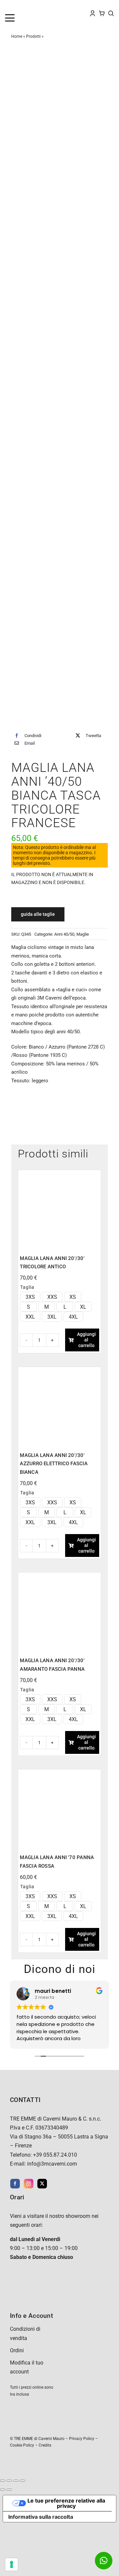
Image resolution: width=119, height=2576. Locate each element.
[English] (14, 7)
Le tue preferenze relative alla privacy (66, 2503)
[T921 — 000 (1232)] (59, 1774)
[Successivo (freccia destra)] (9, 2490)
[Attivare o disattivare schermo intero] (9, 2481)
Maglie (83, 934)
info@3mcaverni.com (52, 2164)
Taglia (27, 1287)
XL (83, 1307)
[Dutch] (8, 7)
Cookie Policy (22, 2445)
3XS (30, 1297)
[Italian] (34, 7)
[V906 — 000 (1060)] (59, 1577)
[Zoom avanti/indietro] (3, 2481)
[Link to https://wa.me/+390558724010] (104, 2561)
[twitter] (42, 2184)
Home (17, 36)
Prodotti (33, 36)
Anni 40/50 (64, 934)
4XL (73, 1317)
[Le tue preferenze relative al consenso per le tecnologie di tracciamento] (12, 2564)
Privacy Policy (82, 2439)
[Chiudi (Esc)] (22, 2481)
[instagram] (29, 2184)
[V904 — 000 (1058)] (59, 1174)
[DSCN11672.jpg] (59, 391)
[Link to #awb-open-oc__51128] (17, 18)
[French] (21, 7)
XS (73, 1297)
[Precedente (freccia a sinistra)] (3, 2490)
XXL (30, 1317)
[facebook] (15, 2184)
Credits (45, 2445)
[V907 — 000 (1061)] (59, 1371)
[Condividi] (16, 2481)
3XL (52, 1317)
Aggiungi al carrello (86, 1340)
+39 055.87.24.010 (55, 2155)
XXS (52, 1297)
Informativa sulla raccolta (41, 2517)
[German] (27, 7)
